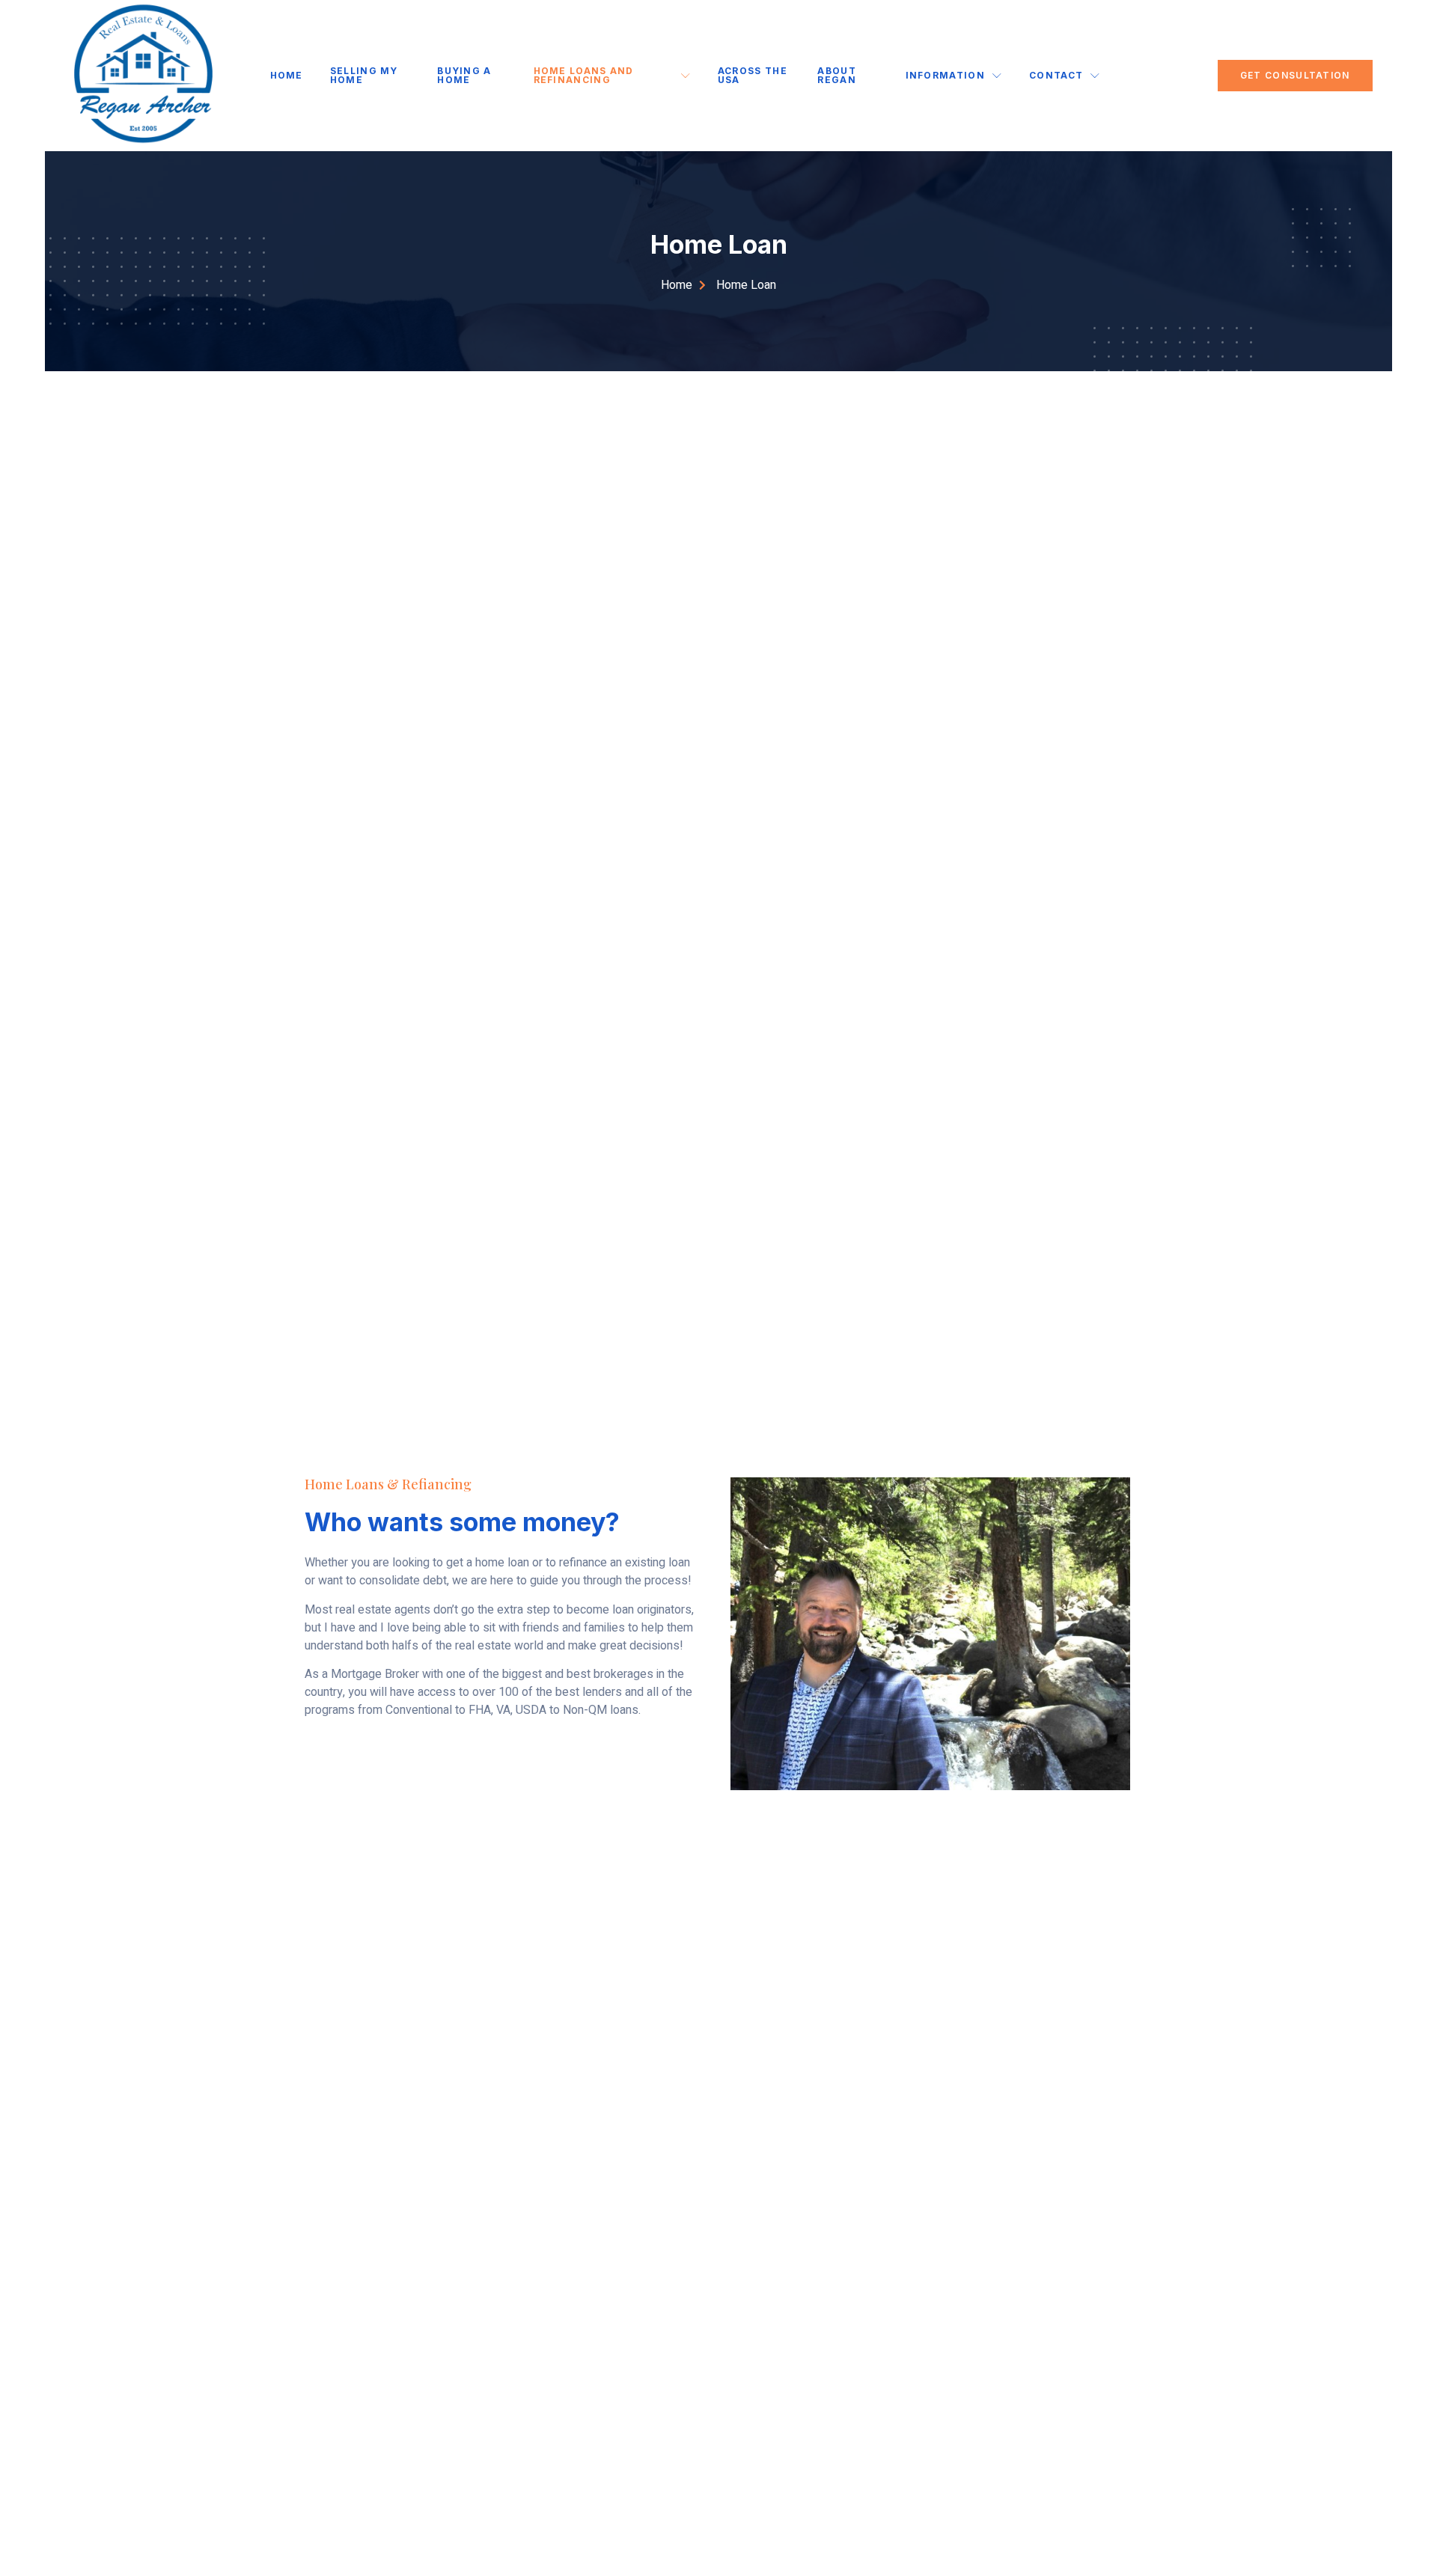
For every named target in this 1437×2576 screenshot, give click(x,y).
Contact (1056, 75)
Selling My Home (364, 75)
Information (945, 75)
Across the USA (753, 75)
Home (287, 75)
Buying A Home (464, 75)
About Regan (837, 75)
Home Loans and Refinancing (584, 75)
